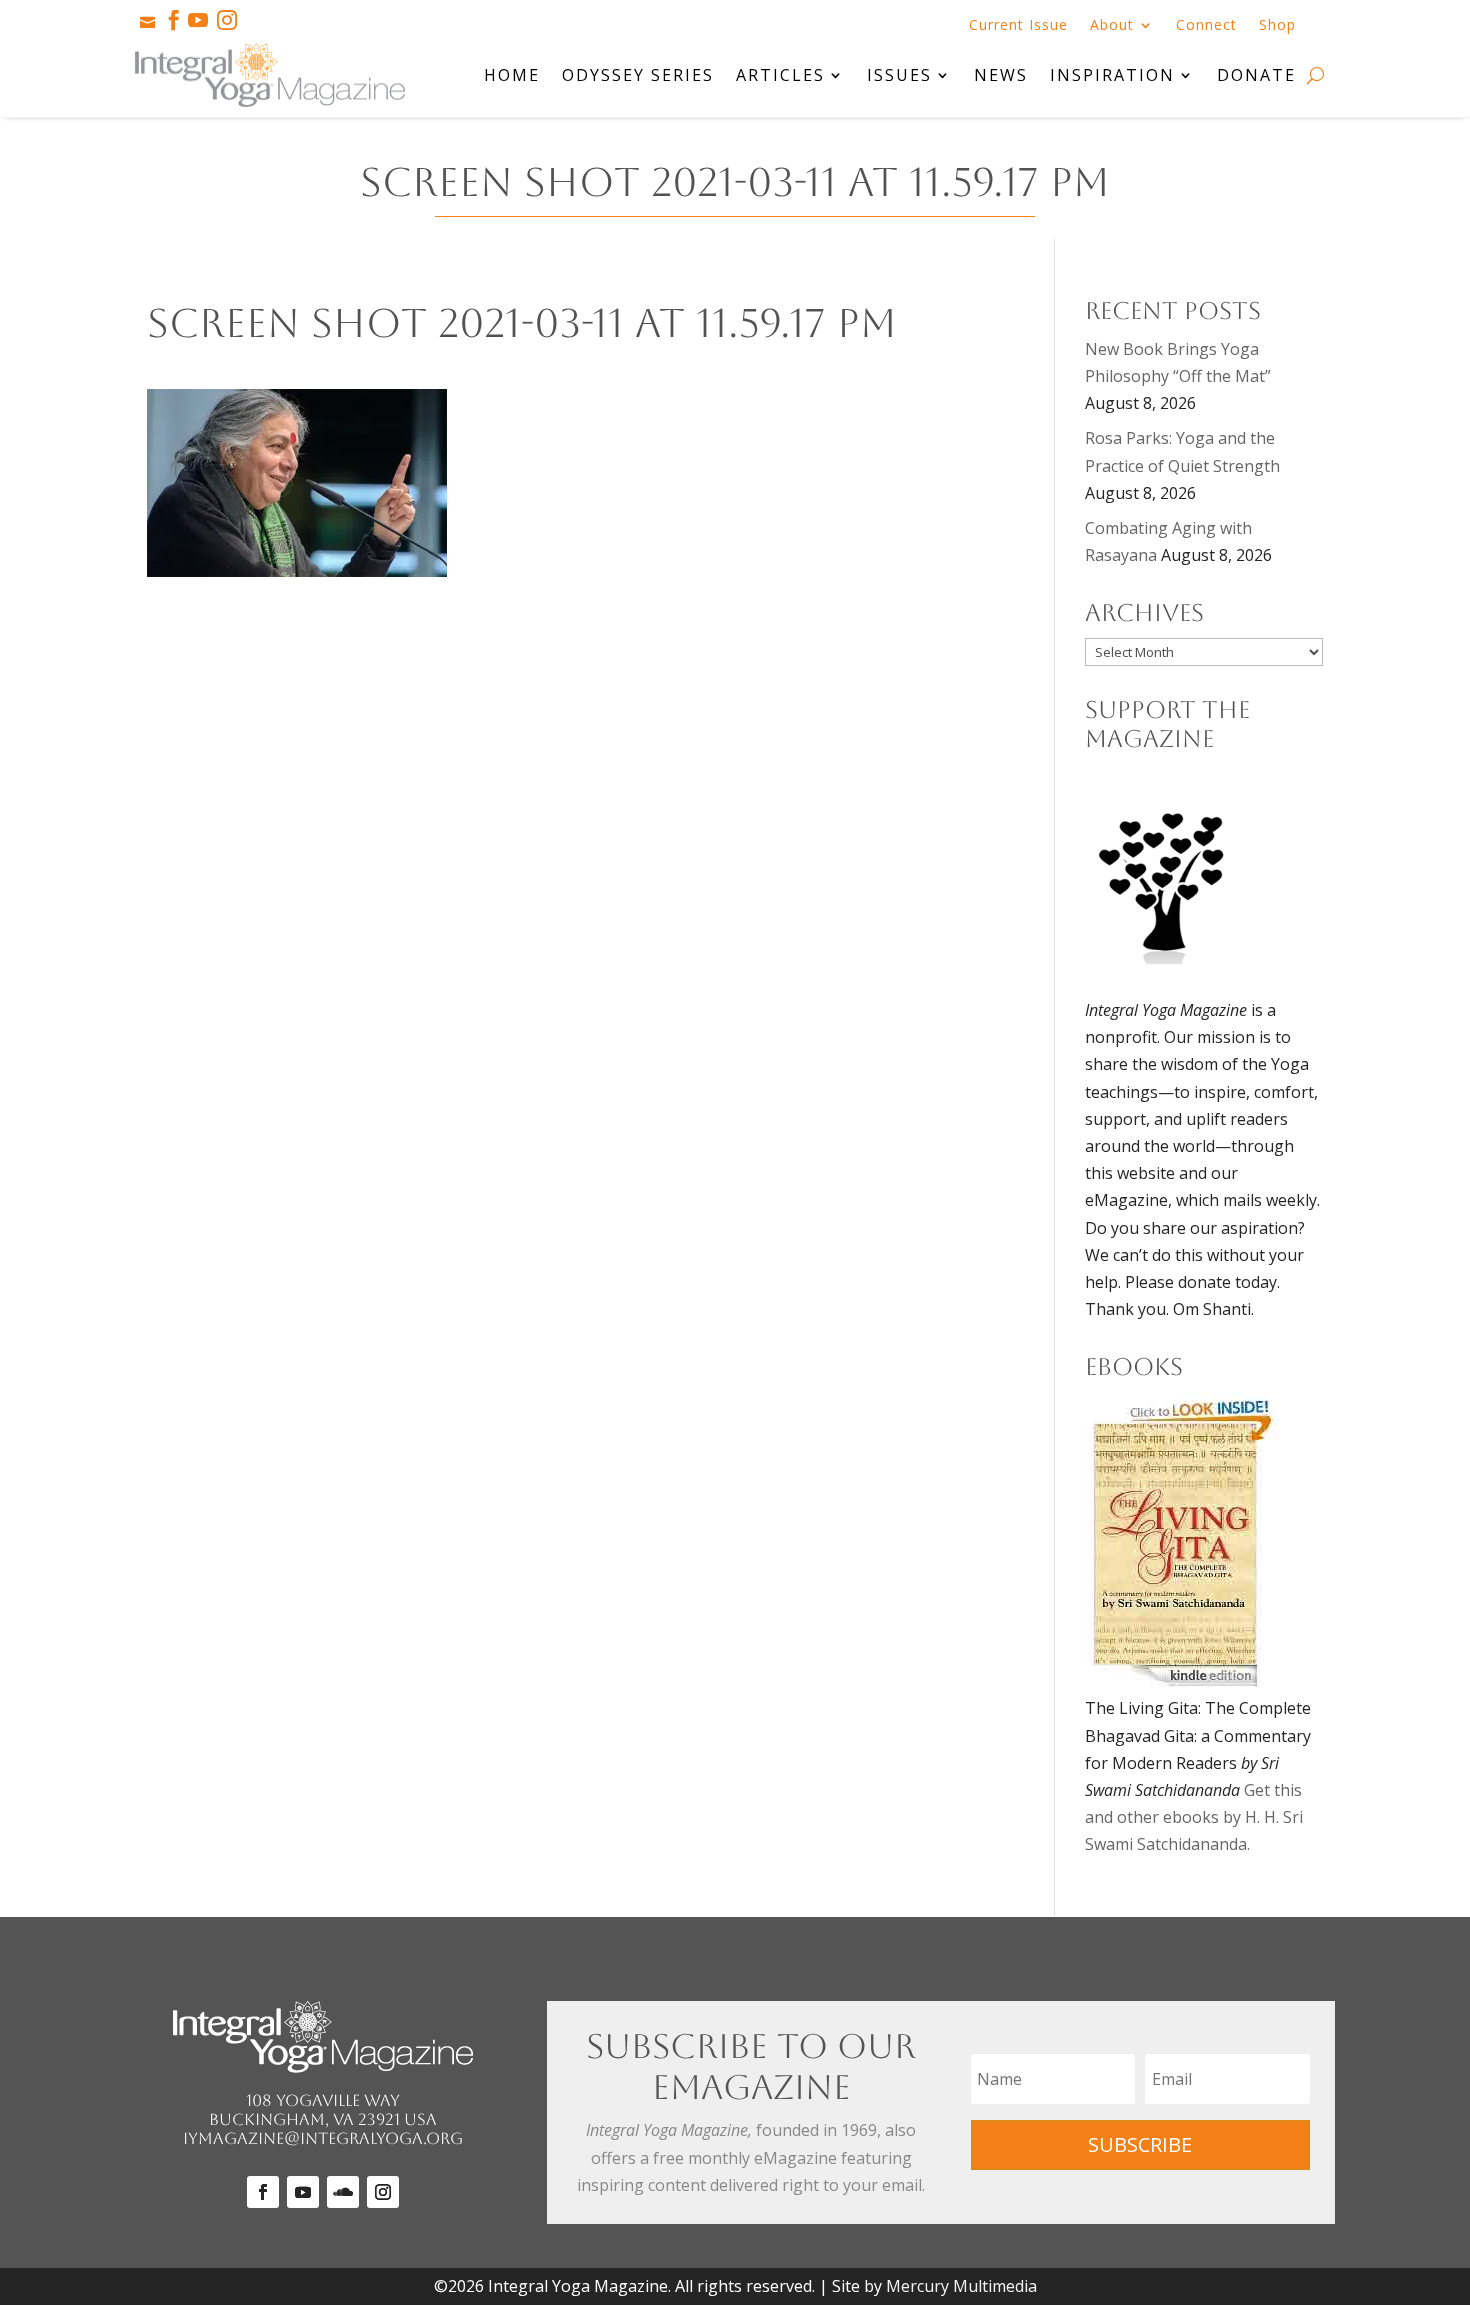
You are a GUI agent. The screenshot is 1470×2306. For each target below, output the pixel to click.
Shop (1277, 26)
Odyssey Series (638, 75)
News (1001, 75)
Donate (1256, 75)
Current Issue (1018, 26)
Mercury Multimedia (961, 2286)
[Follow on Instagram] (383, 2192)
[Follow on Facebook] (263, 2192)
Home (512, 75)
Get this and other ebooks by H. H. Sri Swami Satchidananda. (1194, 1817)
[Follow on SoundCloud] (343, 2192)
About (1112, 26)
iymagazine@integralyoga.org (323, 2138)
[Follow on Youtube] (303, 2192)
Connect (1206, 26)
